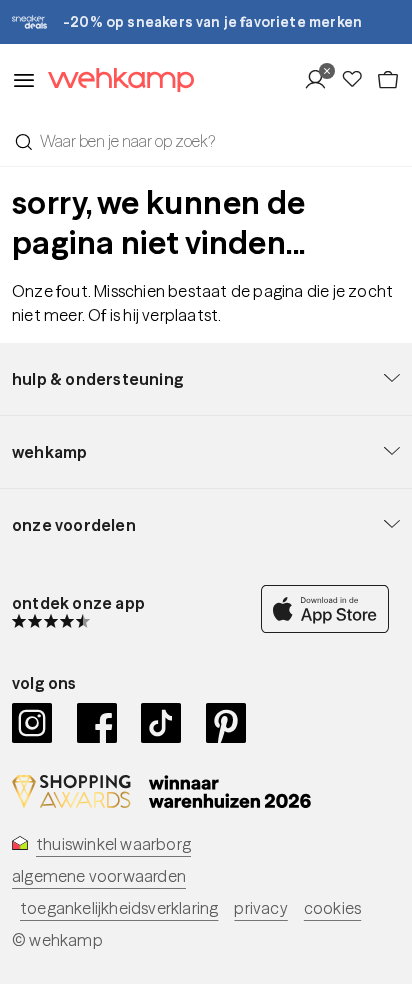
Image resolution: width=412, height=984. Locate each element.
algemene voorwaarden (99, 876)
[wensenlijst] (358, 80)
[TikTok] (161, 723)
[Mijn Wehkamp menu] (321, 80)
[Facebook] (97, 723)
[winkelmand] (388, 80)
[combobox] (206, 141)
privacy (260, 908)
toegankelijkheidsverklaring (119, 908)
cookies (332, 908)
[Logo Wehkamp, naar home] (115, 80)
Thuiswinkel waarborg (113, 844)
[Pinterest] (226, 723)
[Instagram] (32, 723)
